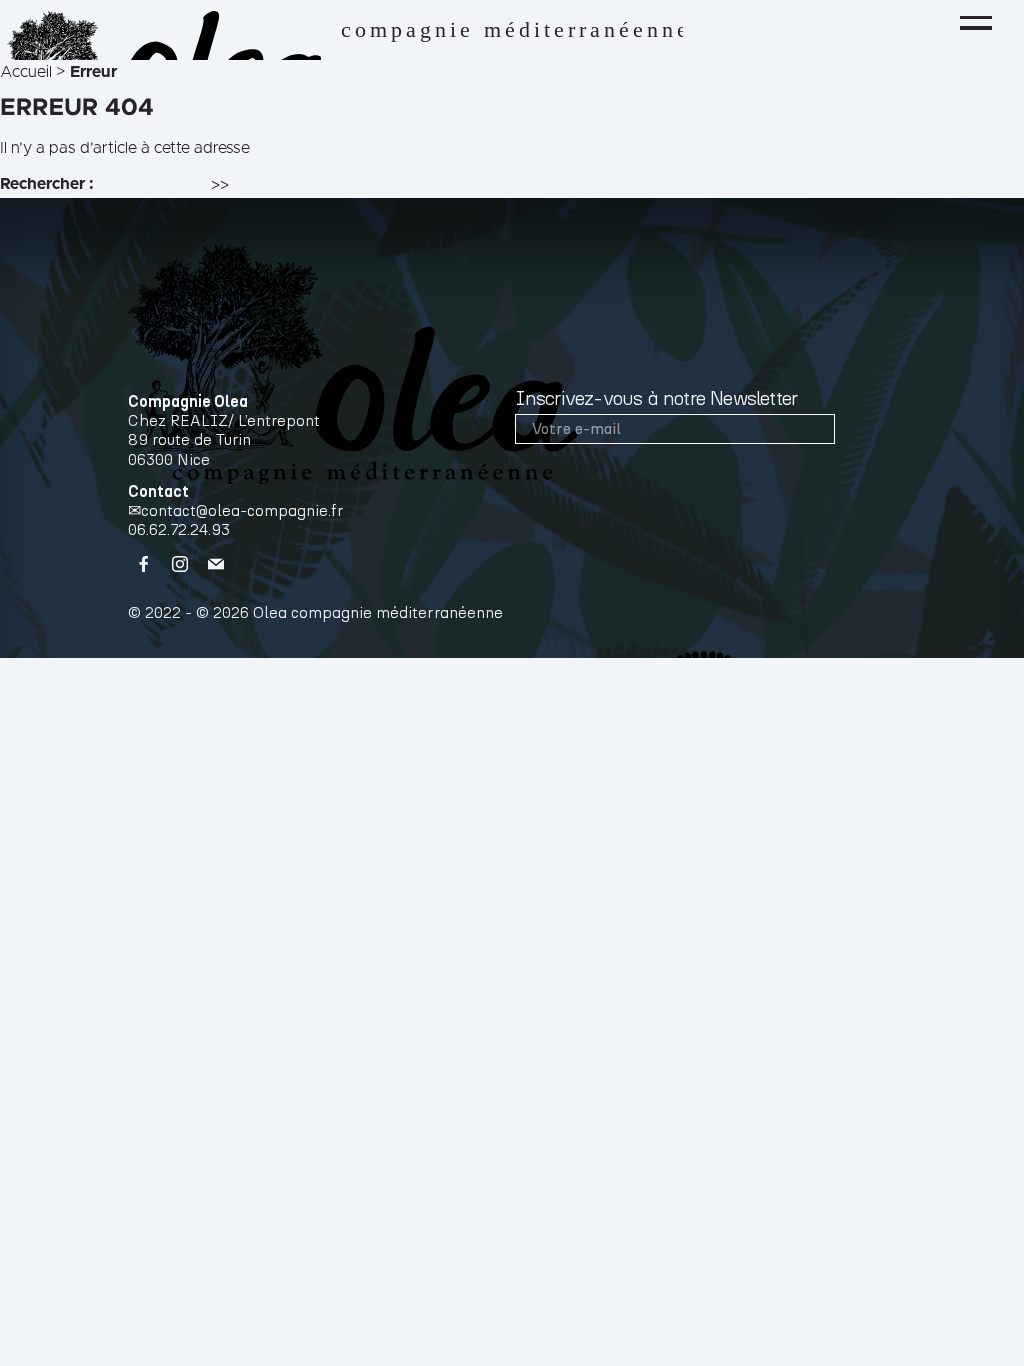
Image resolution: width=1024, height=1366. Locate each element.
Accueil (26, 72)
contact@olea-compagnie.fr (242, 511)
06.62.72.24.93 (179, 530)
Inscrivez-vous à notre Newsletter (656, 399)
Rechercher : (47, 184)
